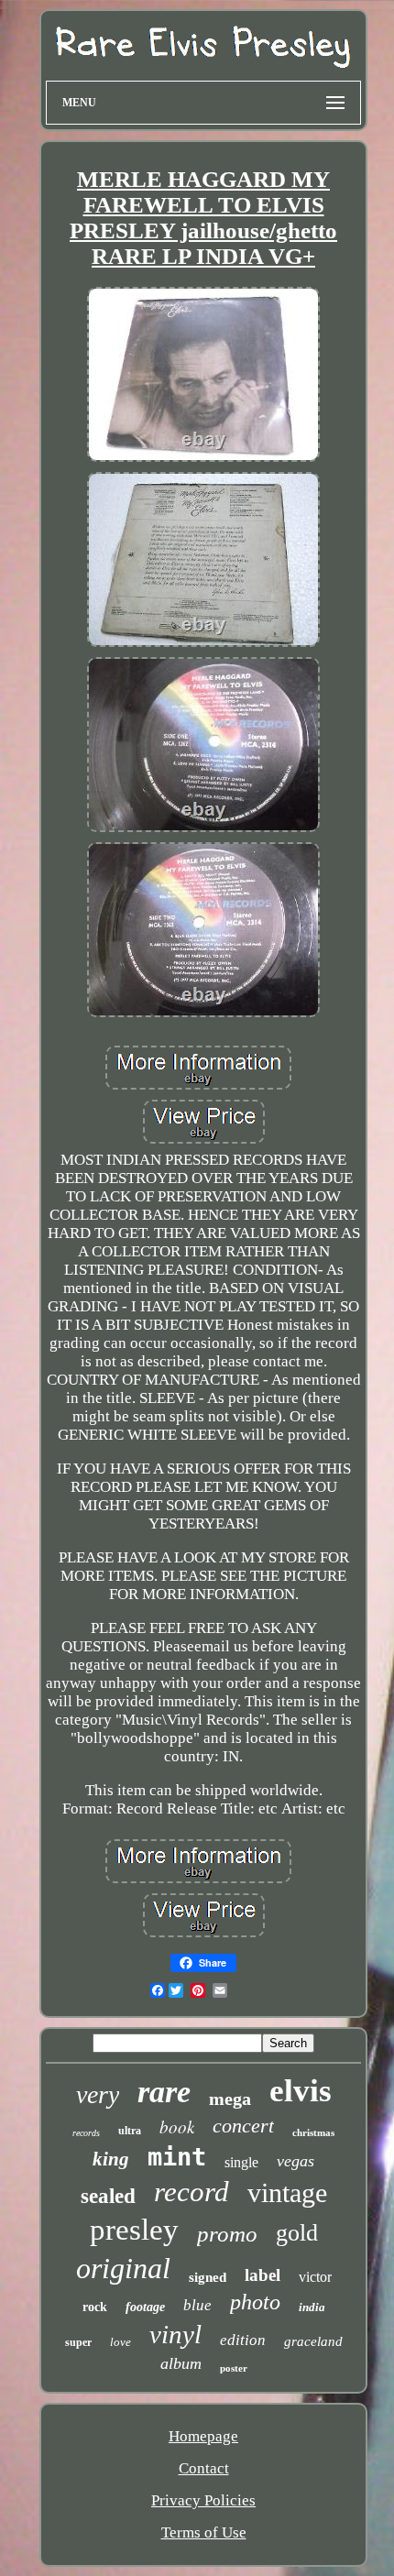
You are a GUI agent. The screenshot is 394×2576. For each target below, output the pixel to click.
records (86, 2133)
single (241, 2162)
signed (208, 2277)
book (177, 2127)
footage (145, 2307)
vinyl (175, 2334)
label (263, 2275)
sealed (108, 2196)
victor (315, 2277)
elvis (301, 2091)
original (123, 2268)
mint (177, 2157)
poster (234, 2368)
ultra (130, 2131)
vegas (295, 2161)
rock (95, 2307)
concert (243, 2126)
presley (134, 2230)
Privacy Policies (203, 2500)
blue (197, 2305)
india (312, 2307)
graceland (313, 2341)
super (78, 2342)
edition (243, 2340)
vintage (287, 2192)
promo (227, 2234)
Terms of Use (204, 2532)
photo (255, 2302)
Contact (204, 2468)
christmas (313, 2132)
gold (297, 2233)
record (192, 2192)
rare (164, 2092)
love (120, 2342)
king (111, 2159)
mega (230, 2099)
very (98, 2094)
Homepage (203, 2436)
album (181, 2363)
